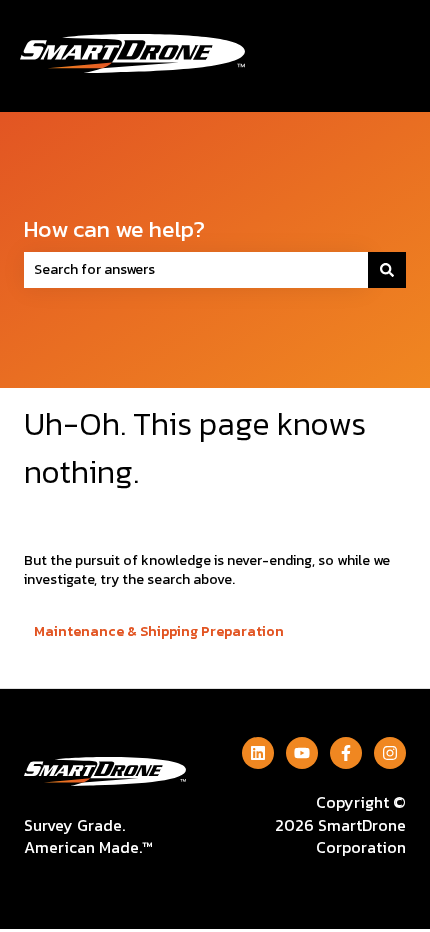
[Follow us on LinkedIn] (258, 753)
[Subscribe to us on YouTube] (302, 753)
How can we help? (114, 229)
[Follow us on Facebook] (346, 753)
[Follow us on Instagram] (390, 753)
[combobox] (196, 270)
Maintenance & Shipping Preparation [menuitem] (159, 631)
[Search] (387, 270)
